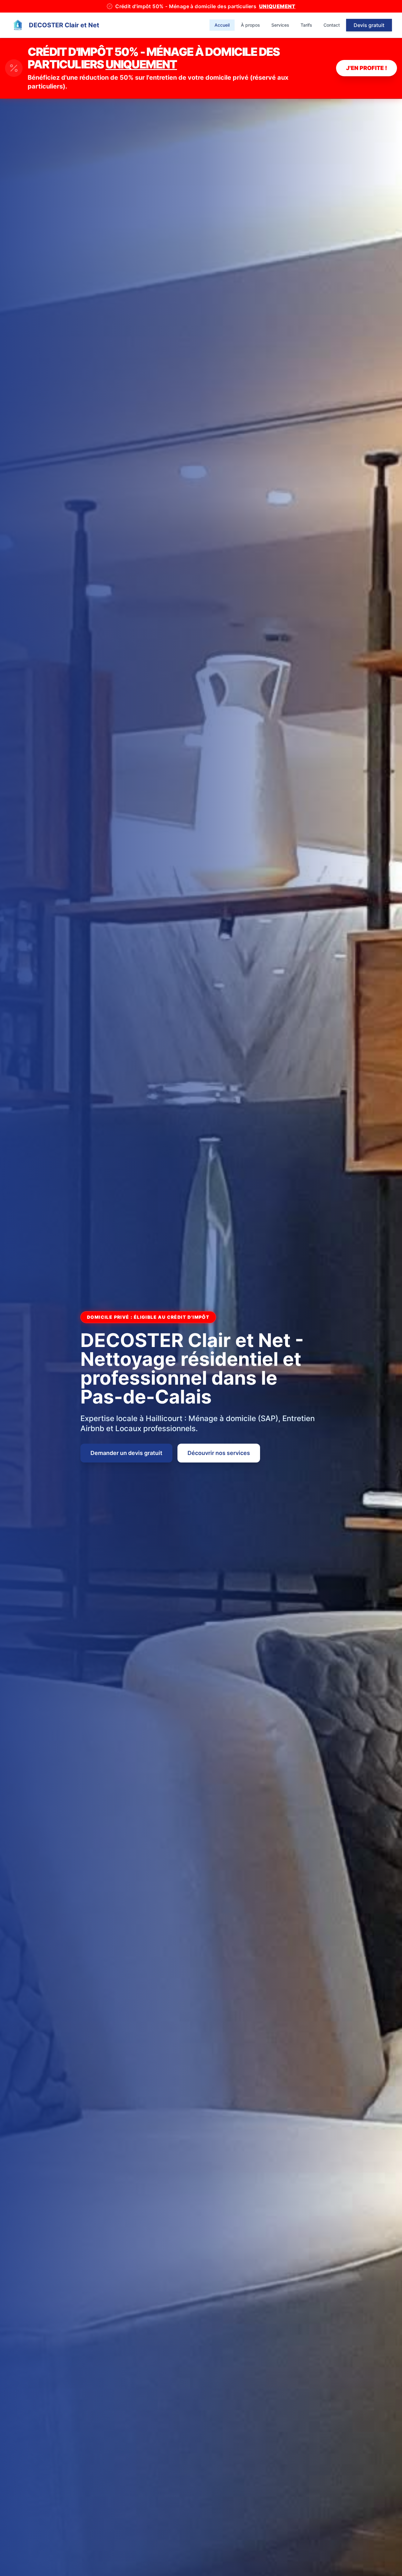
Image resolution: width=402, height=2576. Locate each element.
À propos (250, 25)
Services (280, 25)
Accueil (222, 25)
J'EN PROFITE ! (367, 68)
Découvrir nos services (219, 1453)
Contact (332, 25)
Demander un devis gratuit (126, 1453)
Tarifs (306, 25)
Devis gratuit (369, 25)
